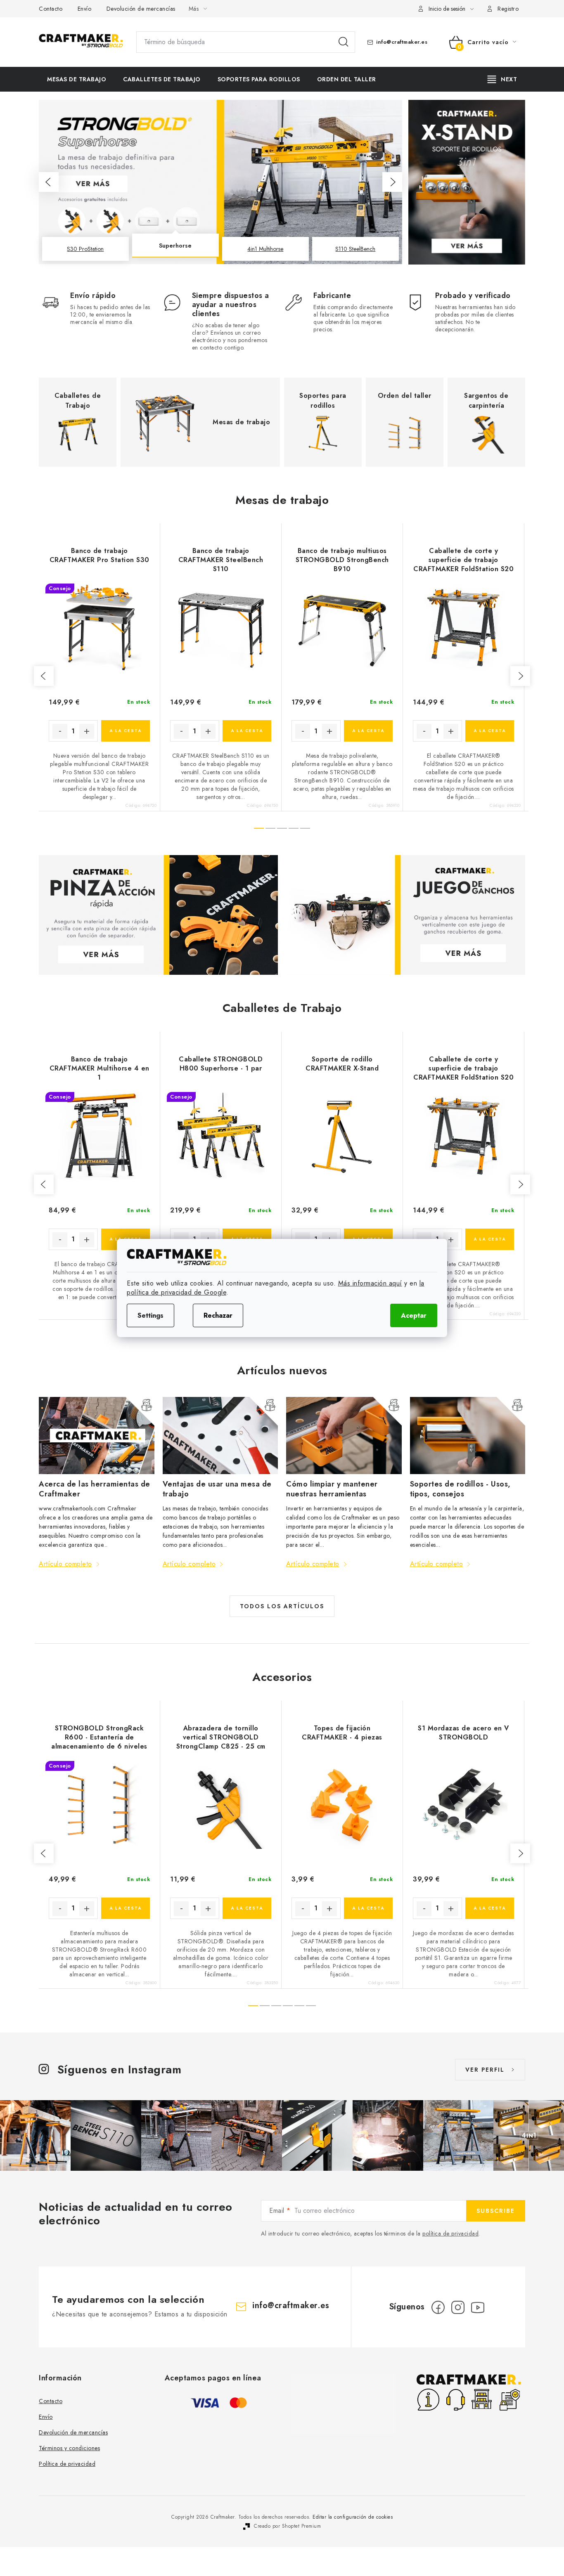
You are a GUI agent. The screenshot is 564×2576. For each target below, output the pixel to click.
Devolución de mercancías (141, 9)
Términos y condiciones (69, 2448)
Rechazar (218, 1315)
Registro (508, 9)
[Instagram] (458, 2307)
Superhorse (175, 249)
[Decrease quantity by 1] (60, 731)
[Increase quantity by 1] (87, 731)
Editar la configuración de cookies (353, 2517)
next (520, 676)
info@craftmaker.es (402, 42)
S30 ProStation (85, 249)
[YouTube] (478, 2307)
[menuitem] (77, 79)
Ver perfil (485, 2070)
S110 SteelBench (355, 249)
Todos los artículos (282, 1606)
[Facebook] (438, 2307)
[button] (49, 182)
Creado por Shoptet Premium (287, 2526)
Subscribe (496, 2211)
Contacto (51, 9)
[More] (502, 79)
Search (344, 42)
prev (44, 676)
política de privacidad (450, 2233)
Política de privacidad (67, 2464)
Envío (85, 9)
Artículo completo (65, 1564)
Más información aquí (370, 1283)
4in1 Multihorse (265, 246)
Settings (150, 1315)
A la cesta (126, 731)
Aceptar (414, 1315)
